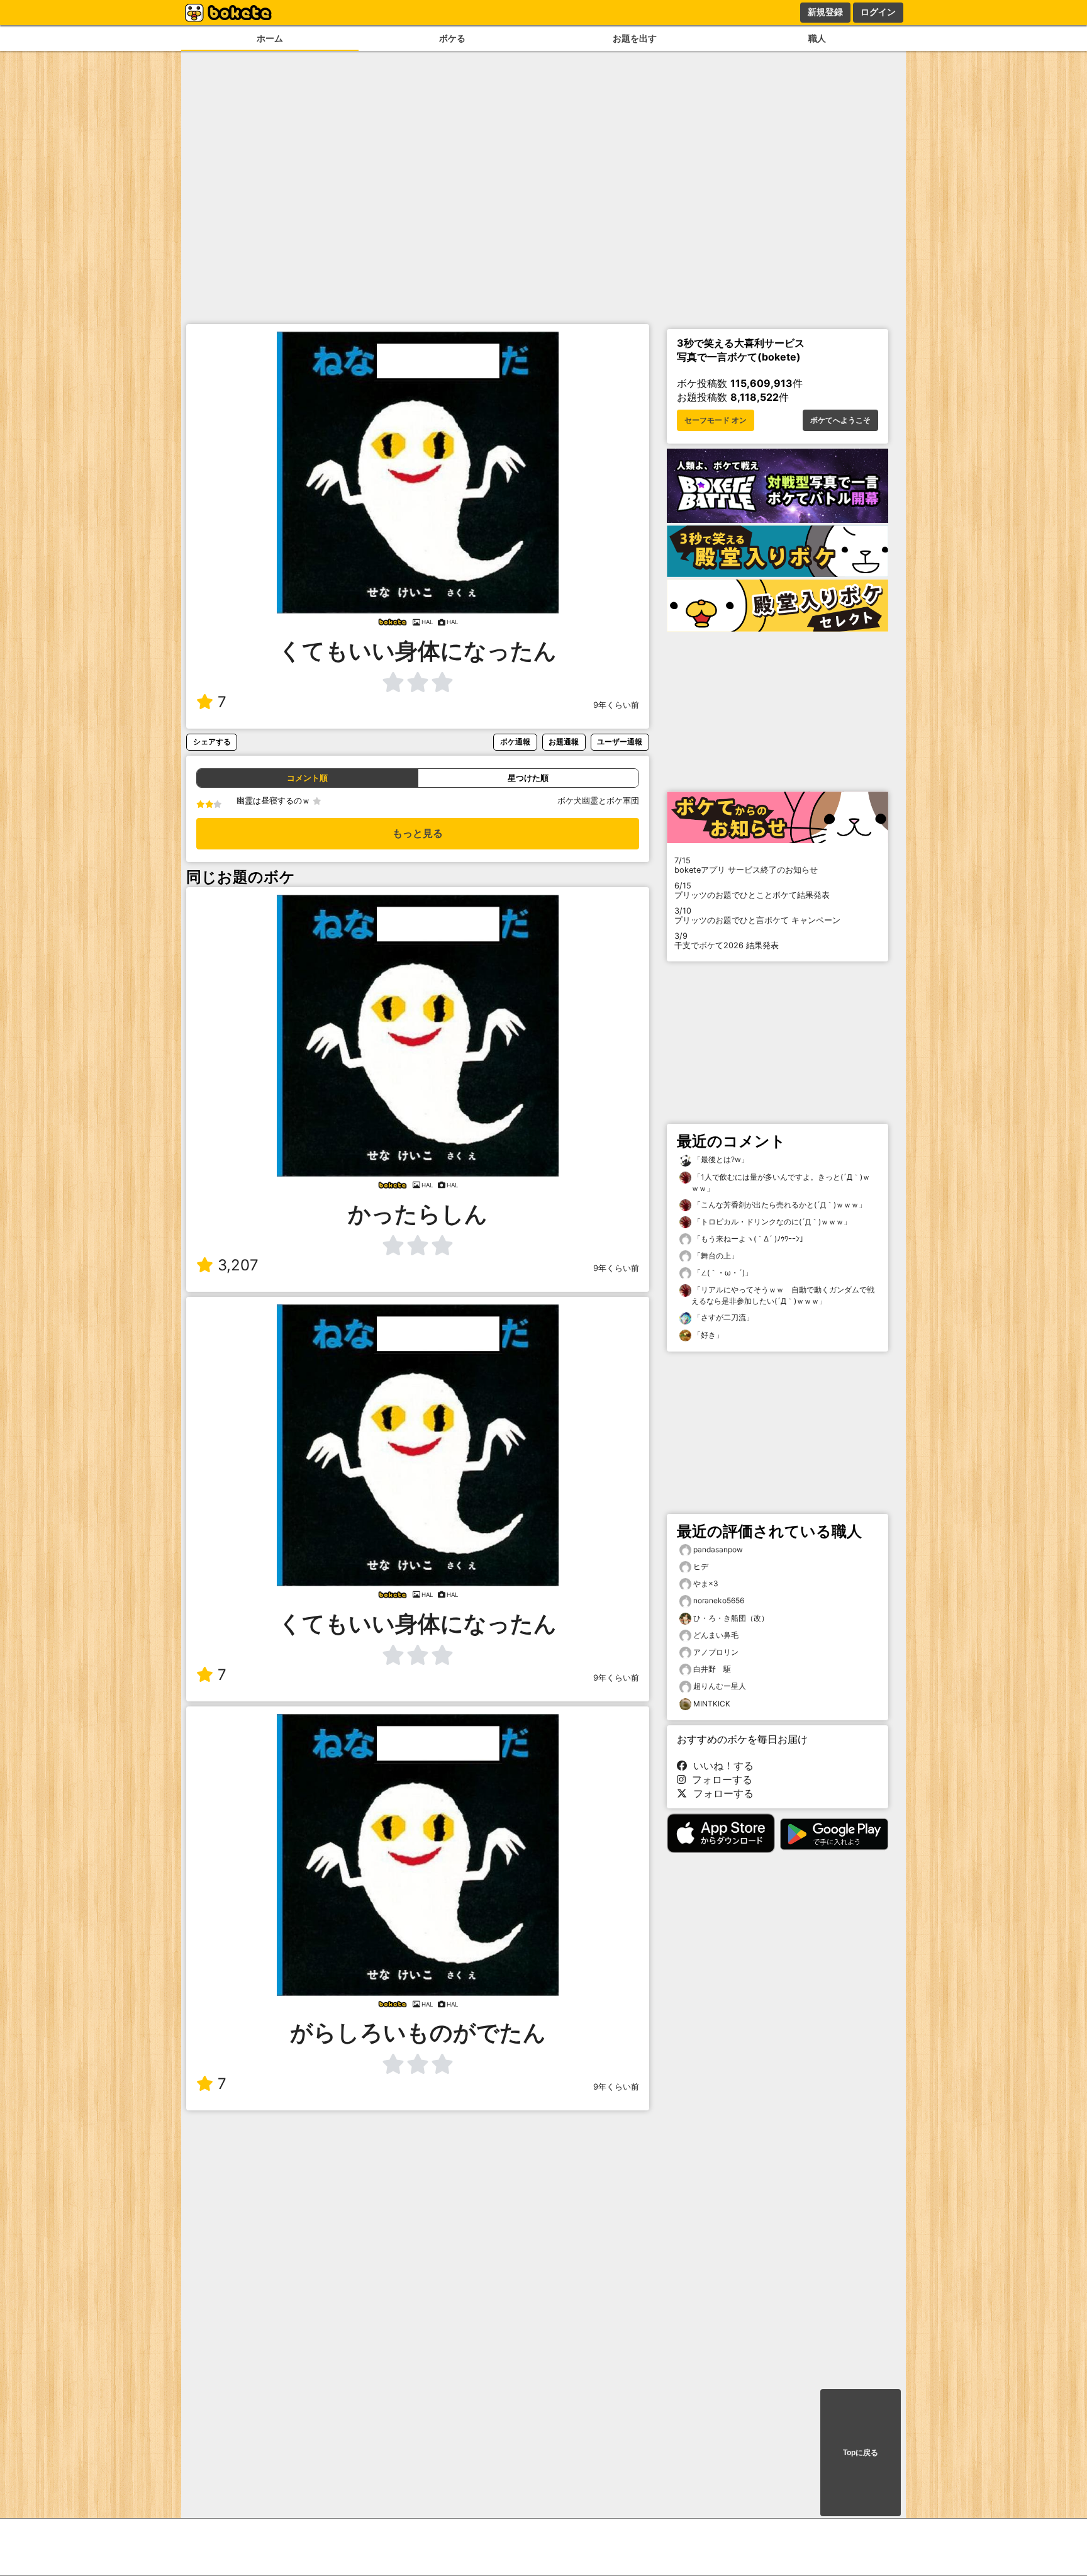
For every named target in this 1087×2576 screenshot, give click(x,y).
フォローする (719, 1779)
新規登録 (825, 12)
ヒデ (701, 1566)
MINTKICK (712, 1704)
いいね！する (720, 1766)
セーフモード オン (716, 420)
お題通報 (564, 742)
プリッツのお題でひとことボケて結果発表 (752, 890)
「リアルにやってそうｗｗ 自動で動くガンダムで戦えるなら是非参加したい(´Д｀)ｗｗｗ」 (783, 1295)
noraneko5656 (719, 1600)
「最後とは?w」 (720, 1159)
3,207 (238, 1265)
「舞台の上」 (715, 1256)
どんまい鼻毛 (716, 1635)
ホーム (270, 38)
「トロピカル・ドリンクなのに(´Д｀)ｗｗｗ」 (771, 1222)
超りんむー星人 (720, 1686)
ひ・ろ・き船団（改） (731, 1618)
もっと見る (418, 833)
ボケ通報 (515, 742)
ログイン (878, 12)
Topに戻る (861, 2453)
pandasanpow (718, 1549)
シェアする (212, 742)
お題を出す (635, 38)
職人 (817, 38)
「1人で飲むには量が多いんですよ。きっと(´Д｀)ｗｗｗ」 (781, 1183)
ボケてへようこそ (840, 420)
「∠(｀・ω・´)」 (722, 1273)
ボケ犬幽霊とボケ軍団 (598, 801)
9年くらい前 (616, 705)
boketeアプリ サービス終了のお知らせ (746, 865)
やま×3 (706, 1583)
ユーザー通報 (620, 742)
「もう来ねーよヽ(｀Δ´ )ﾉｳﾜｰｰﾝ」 (749, 1239)
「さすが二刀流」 (722, 1317)
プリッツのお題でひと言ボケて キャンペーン (757, 916)
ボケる (452, 38)
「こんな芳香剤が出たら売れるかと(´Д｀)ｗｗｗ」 (779, 1205)
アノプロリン (716, 1652)
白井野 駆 (712, 1669)
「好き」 (707, 1335)
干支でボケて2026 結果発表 (727, 941)
